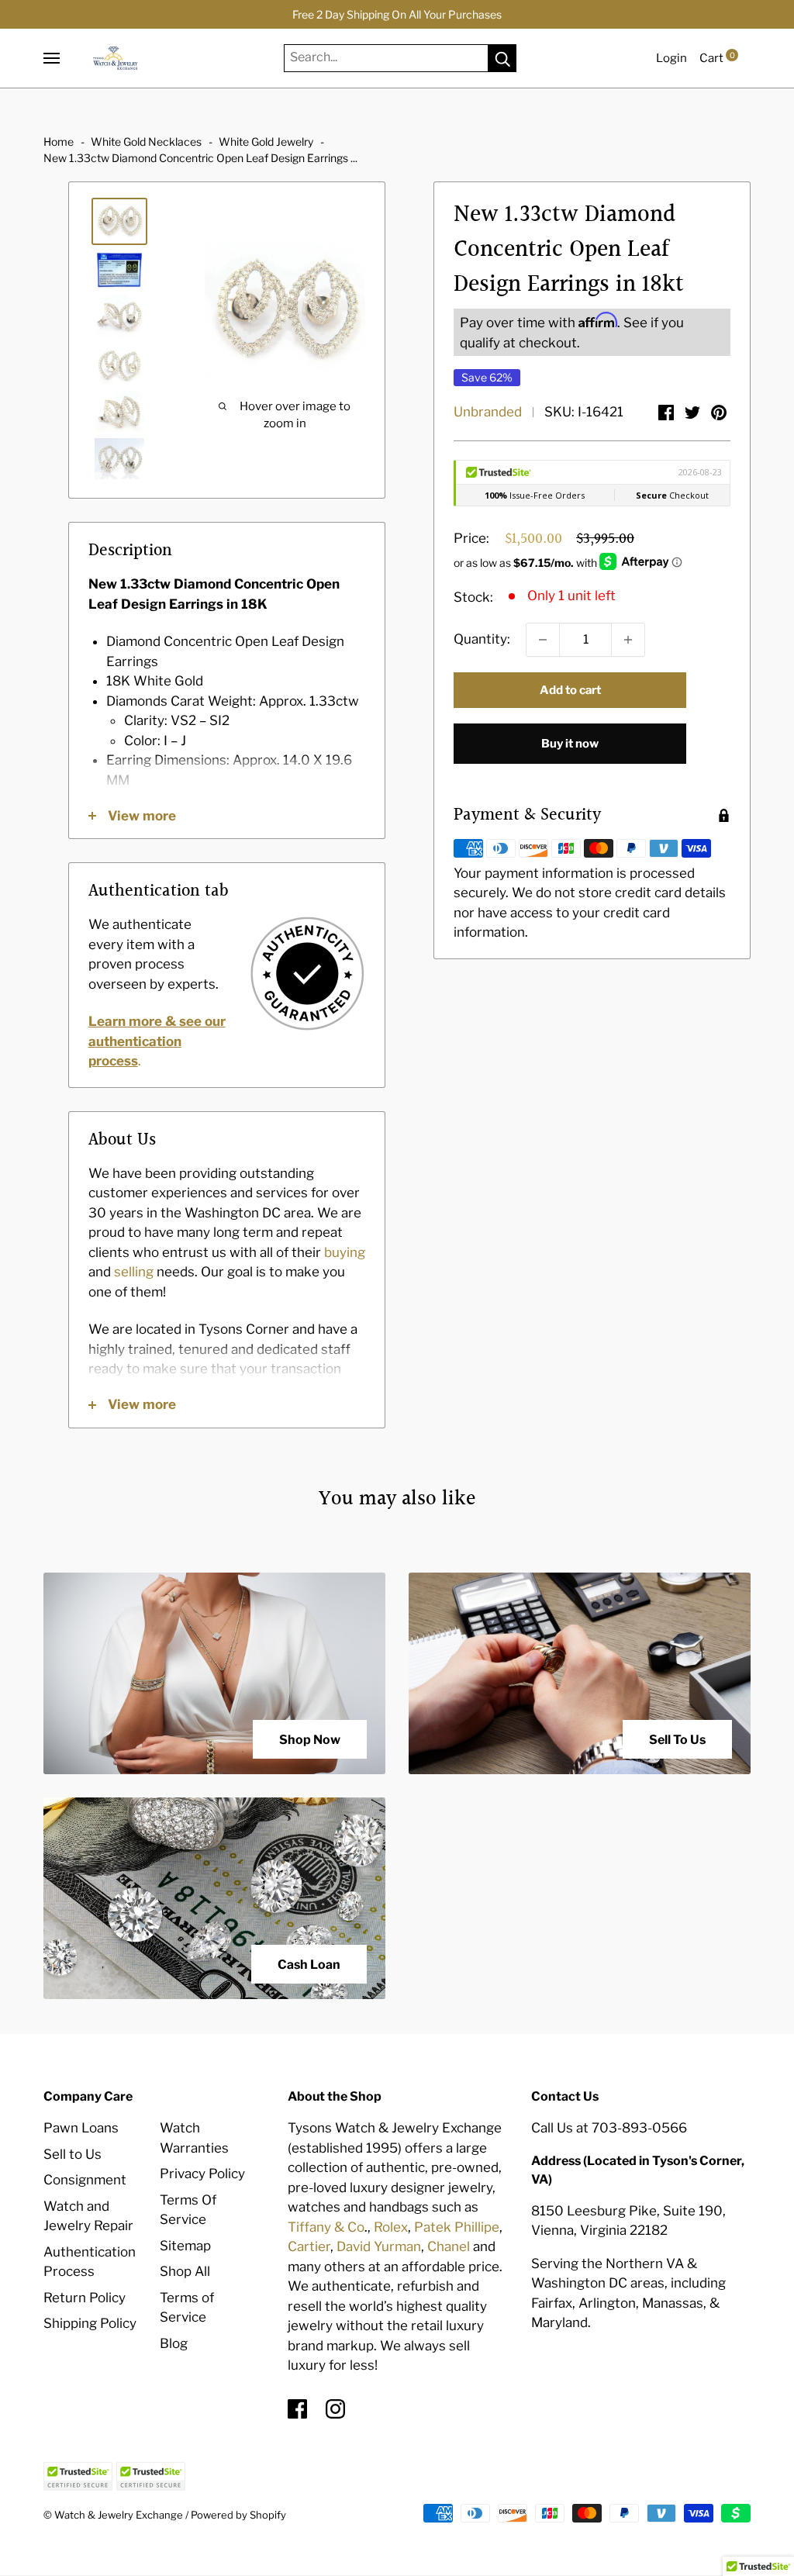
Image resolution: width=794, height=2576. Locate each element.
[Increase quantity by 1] (628, 640)
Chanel (449, 2246)
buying (345, 1252)
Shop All (185, 2271)
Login (671, 58)
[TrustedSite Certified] (78, 2476)
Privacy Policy (202, 2174)
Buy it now (570, 744)
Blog (174, 2343)
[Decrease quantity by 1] (543, 640)
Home (59, 142)
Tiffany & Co (326, 2227)
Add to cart (570, 690)
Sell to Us (72, 2154)
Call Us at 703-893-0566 (609, 2128)
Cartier (309, 2246)
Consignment (85, 2180)
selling (134, 1272)
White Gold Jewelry (266, 142)
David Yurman (379, 2246)
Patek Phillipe (457, 2227)
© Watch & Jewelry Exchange (113, 2515)
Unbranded (488, 412)
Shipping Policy (90, 2323)
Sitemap (185, 2246)
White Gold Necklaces (146, 142)
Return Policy (85, 2298)
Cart (717, 58)
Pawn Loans (81, 2128)
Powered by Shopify (238, 2515)
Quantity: (482, 639)
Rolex (391, 2227)
